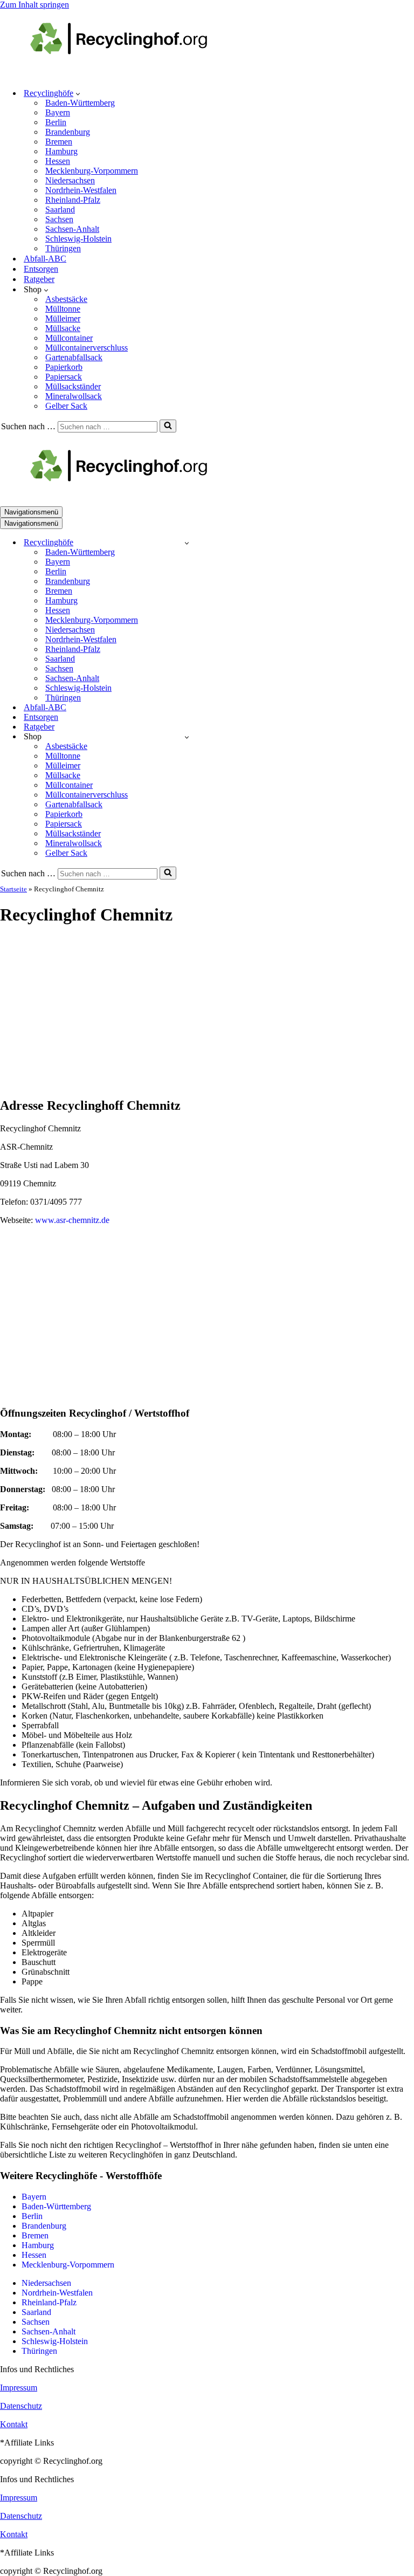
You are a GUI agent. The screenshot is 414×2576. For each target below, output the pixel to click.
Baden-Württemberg (80, 103)
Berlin (56, 122)
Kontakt (14, 2424)
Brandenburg (68, 132)
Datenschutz (21, 2406)
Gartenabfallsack (74, 357)
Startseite (13, 889)
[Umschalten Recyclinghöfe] (187, 543)
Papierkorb (64, 367)
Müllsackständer (73, 386)
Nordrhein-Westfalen (81, 190)
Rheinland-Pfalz (73, 200)
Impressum (19, 2388)
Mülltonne (63, 309)
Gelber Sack (66, 406)
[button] (78, 93)
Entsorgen (41, 269)
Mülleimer (63, 318)
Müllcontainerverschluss (87, 348)
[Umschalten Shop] (187, 737)
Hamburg (61, 151)
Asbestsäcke (66, 299)
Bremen (59, 142)
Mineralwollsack (74, 396)
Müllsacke (63, 328)
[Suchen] (168, 426)
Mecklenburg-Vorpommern (92, 171)
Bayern (58, 112)
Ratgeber (39, 279)
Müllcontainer (69, 338)
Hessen (58, 161)
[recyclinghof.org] (135, 74)
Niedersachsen (70, 180)
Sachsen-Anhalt (72, 229)
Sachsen (59, 219)
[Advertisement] (207, 1012)
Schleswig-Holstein (78, 239)
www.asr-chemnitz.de (72, 1220)
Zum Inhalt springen (34, 5)
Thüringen (63, 248)
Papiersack (64, 377)
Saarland (60, 209)
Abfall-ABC (45, 259)
